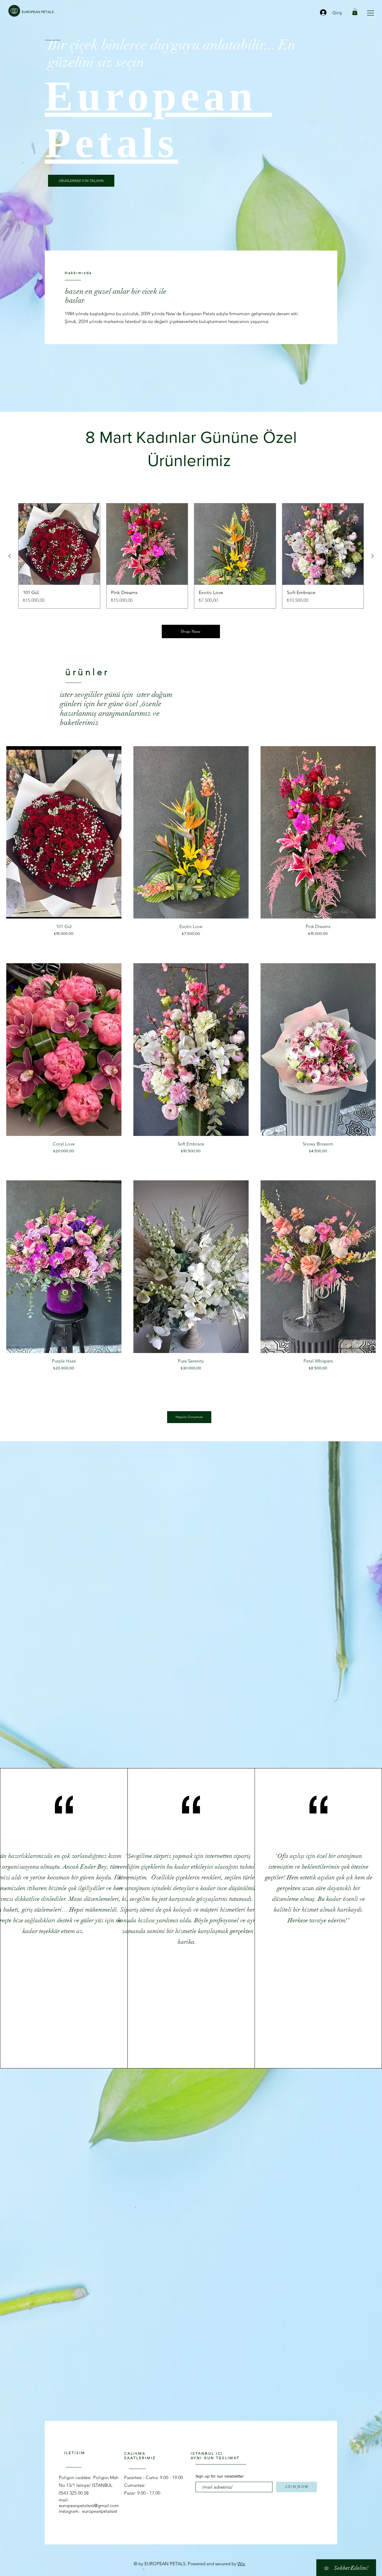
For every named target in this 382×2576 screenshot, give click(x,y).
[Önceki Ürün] (10, 556)
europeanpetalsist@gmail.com (89, 2505)
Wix (241, 2564)
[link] (355, 12)
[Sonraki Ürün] (372, 556)
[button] (371, 13)
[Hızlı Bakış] (64, 832)
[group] (191, 556)
